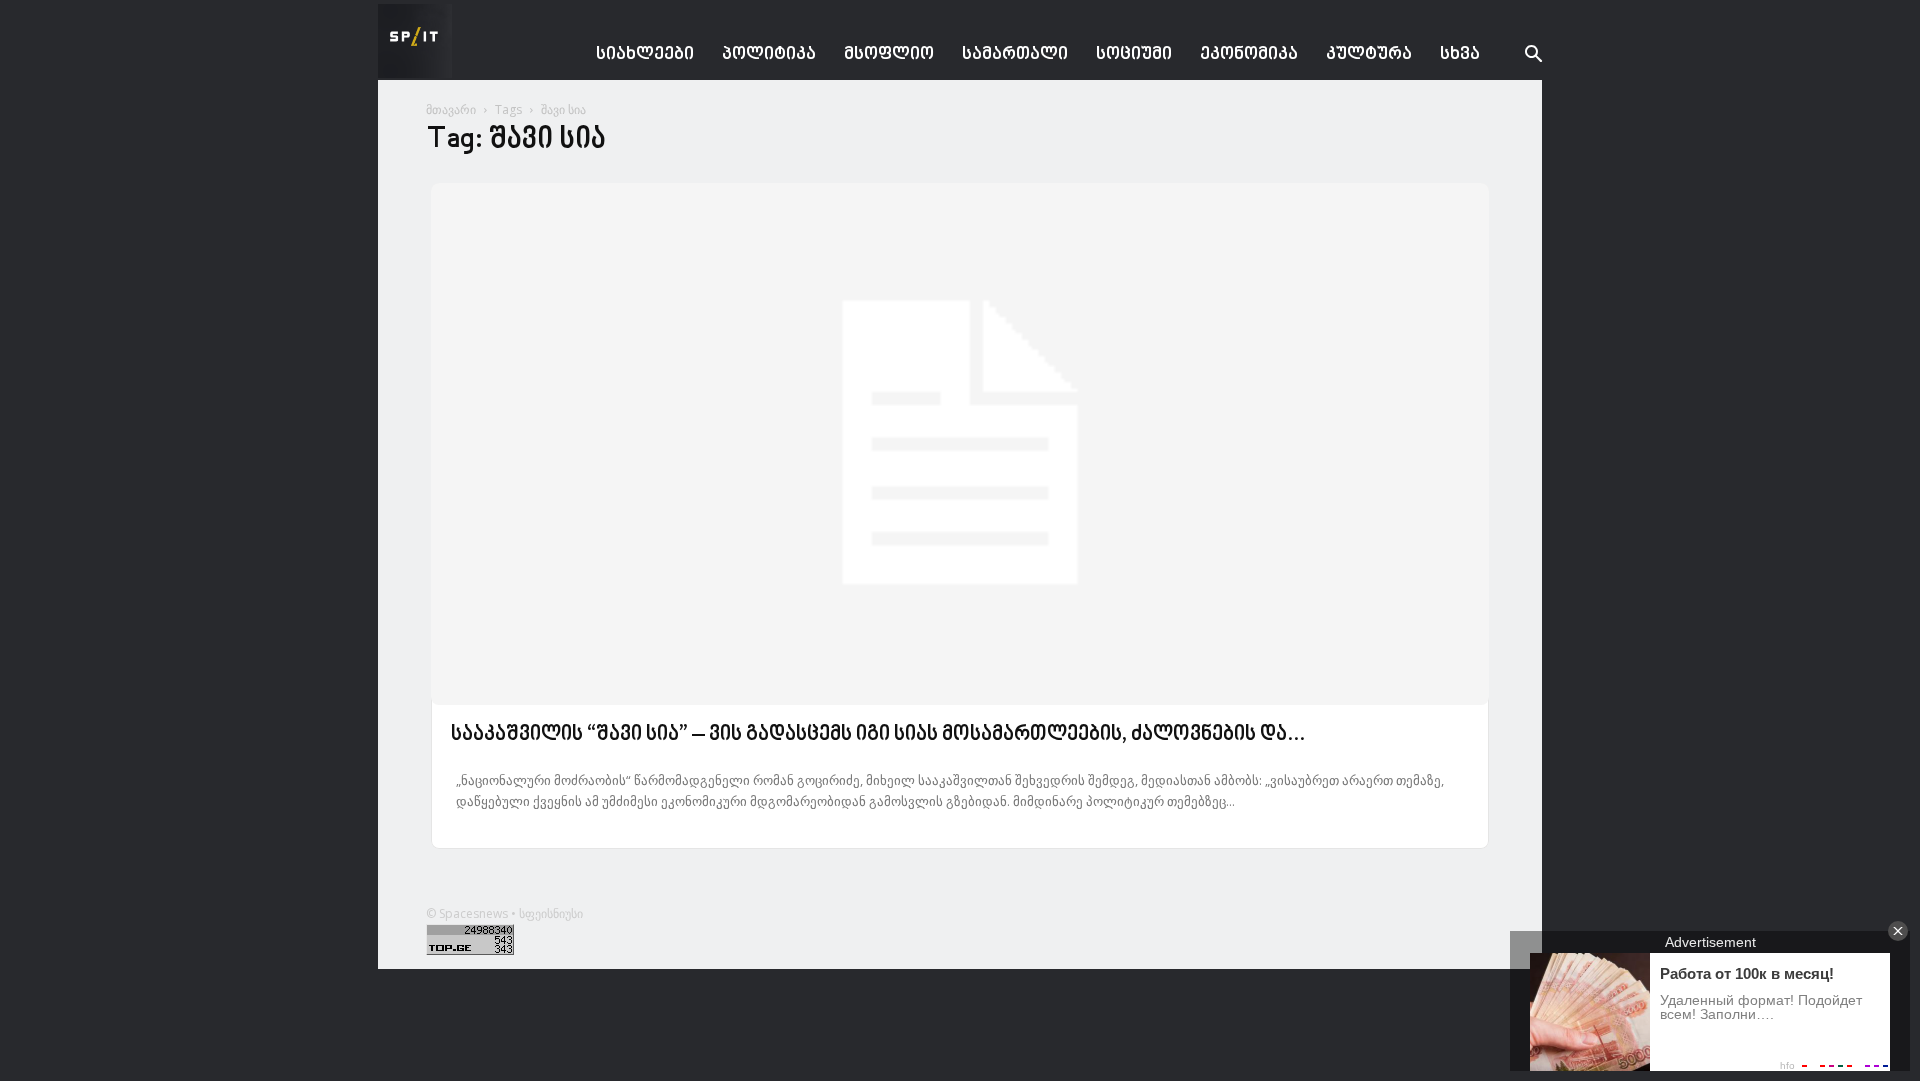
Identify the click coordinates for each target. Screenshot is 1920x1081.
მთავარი (451, 109)
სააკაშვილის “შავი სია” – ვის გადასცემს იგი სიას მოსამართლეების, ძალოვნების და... (878, 735)
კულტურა (1369, 54)
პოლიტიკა (769, 54)
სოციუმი (1134, 54)
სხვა (1460, 54)
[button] (1518, 56)
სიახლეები (645, 54)
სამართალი (1015, 54)
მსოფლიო (889, 54)
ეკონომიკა (1249, 54)
